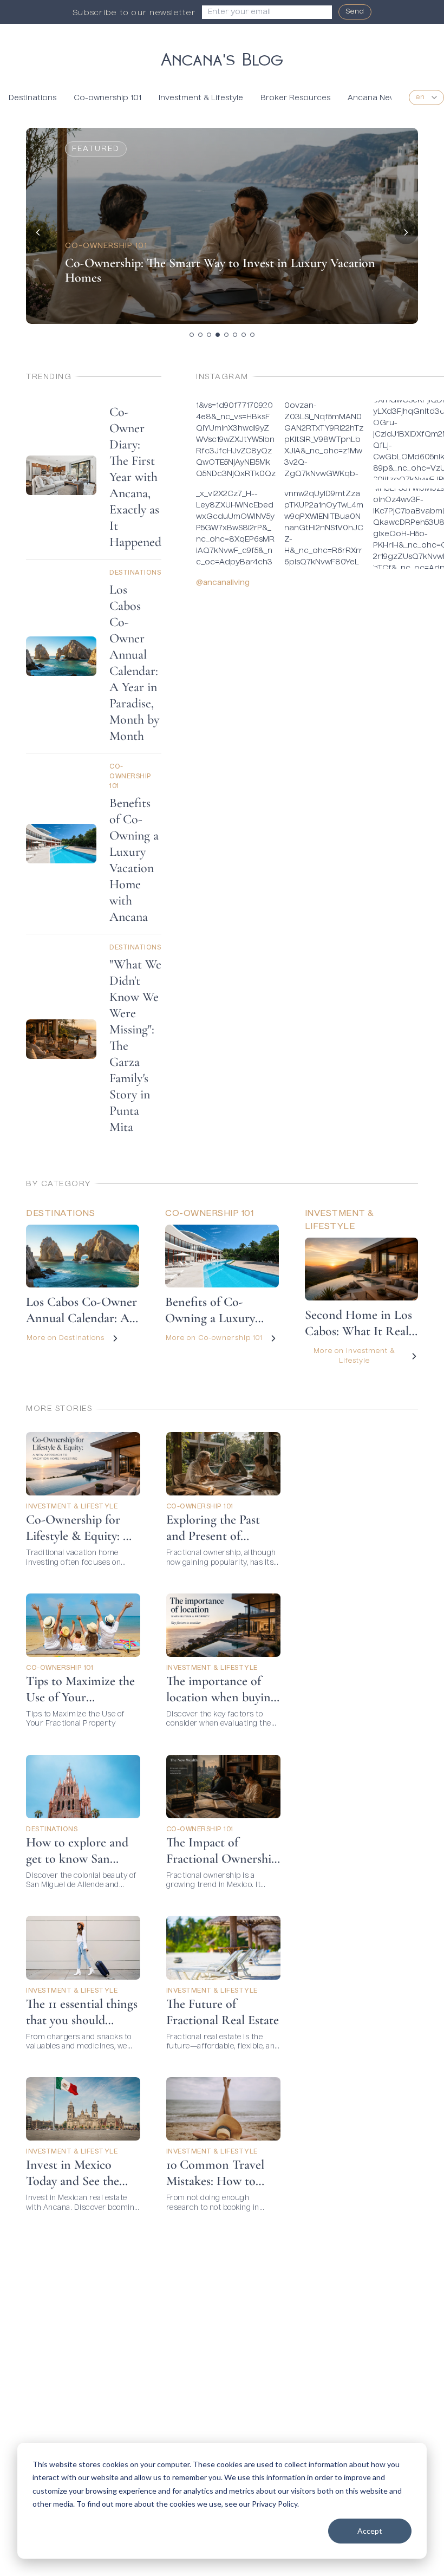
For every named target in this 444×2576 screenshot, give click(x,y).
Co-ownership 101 (107, 98)
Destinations (32, 98)
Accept (370, 2531)
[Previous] (38, 232)
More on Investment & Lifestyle (354, 1356)
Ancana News (374, 98)
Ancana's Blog (222, 57)
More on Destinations (66, 1338)
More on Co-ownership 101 (214, 1338)
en (420, 97)
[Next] (406, 232)
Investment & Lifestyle (201, 98)
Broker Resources (295, 98)
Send (355, 12)
